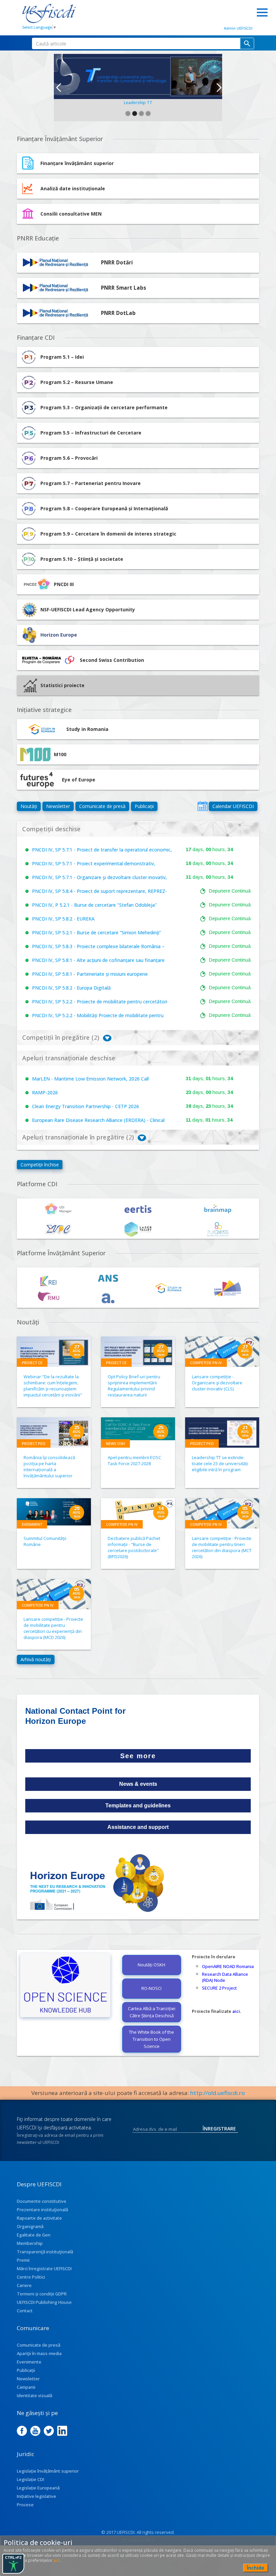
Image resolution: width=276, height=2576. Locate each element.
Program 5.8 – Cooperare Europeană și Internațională (104, 508)
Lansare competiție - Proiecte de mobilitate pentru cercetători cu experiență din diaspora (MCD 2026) (53, 1628)
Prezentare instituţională (42, 2210)
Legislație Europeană (38, 2488)
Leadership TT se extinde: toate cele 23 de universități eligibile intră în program (220, 1463)
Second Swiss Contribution (112, 660)
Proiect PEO (34, 1443)
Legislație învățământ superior (48, 2471)
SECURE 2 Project (219, 1988)
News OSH (115, 1443)
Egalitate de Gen (34, 2235)
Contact (25, 2311)
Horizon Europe (59, 635)
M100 (60, 754)
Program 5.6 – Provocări (69, 458)
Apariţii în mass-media (39, 2353)
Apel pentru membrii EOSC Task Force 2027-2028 (134, 1460)
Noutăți (29, 806)
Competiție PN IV (206, 1363)
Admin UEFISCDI (238, 28)
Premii (23, 2260)
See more (138, 1756)
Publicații (144, 806)
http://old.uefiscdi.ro (218, 2093)
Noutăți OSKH (151, 1965)
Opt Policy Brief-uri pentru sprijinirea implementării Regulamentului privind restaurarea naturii (134, 1386)
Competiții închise (40, 1165)
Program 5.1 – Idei (62, 357)
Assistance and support (138, 1827)
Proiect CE (32, 1363)
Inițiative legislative (37, 2496)
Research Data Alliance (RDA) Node (225, 1977)
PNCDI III (64, 584)
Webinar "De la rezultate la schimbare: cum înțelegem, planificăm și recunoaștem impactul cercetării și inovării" (53, 1386)
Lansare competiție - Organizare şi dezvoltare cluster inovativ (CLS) (217, 1383)
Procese (25, 2505)
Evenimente (29, 2362)
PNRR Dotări (117, 263)
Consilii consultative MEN (71, 214)
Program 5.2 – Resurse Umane (77, 382)
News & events (138, 1784)
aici (236, 2011)
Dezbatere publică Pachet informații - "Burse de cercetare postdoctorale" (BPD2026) (134, 1547)
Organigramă (30, 2226)
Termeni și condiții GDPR (42, 2294)
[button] (58, 88)
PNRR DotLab (118, 313)
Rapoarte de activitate (39, 2218)
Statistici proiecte (62, 685)
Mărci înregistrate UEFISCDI (44, 2268)
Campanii (26, 2387)
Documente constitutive (42, 2201)
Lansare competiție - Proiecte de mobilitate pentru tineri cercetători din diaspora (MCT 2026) (222, 1547)
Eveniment (32, 1524)
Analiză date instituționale (73, 188)
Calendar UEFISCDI (233, 806)
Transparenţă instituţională (45, 2252)
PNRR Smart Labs (124, 288)
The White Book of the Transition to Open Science (151, 2039)
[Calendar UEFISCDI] (203, 806)
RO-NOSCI (151, 1988)
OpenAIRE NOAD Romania (228, 1966)
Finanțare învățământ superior (77, 163)
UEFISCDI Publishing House (44, 2302)
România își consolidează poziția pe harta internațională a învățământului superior (49, 1467)
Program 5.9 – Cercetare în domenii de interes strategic (108, 534)
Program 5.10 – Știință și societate (82, 559)
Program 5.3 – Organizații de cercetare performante (104, 407)
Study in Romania (87, 729)
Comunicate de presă (102, 806)
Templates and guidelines (138, 1806)
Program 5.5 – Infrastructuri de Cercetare (91, 433)
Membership (30, 2243)
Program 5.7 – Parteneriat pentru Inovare (91, 483)
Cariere (24, 2285)
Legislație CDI (30, 2479)
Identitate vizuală (34, 2395)
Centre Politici (31, 2277)
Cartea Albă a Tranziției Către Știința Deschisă (152, 2012)
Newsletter (58, 806)
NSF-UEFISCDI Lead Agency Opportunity (88, 609)
